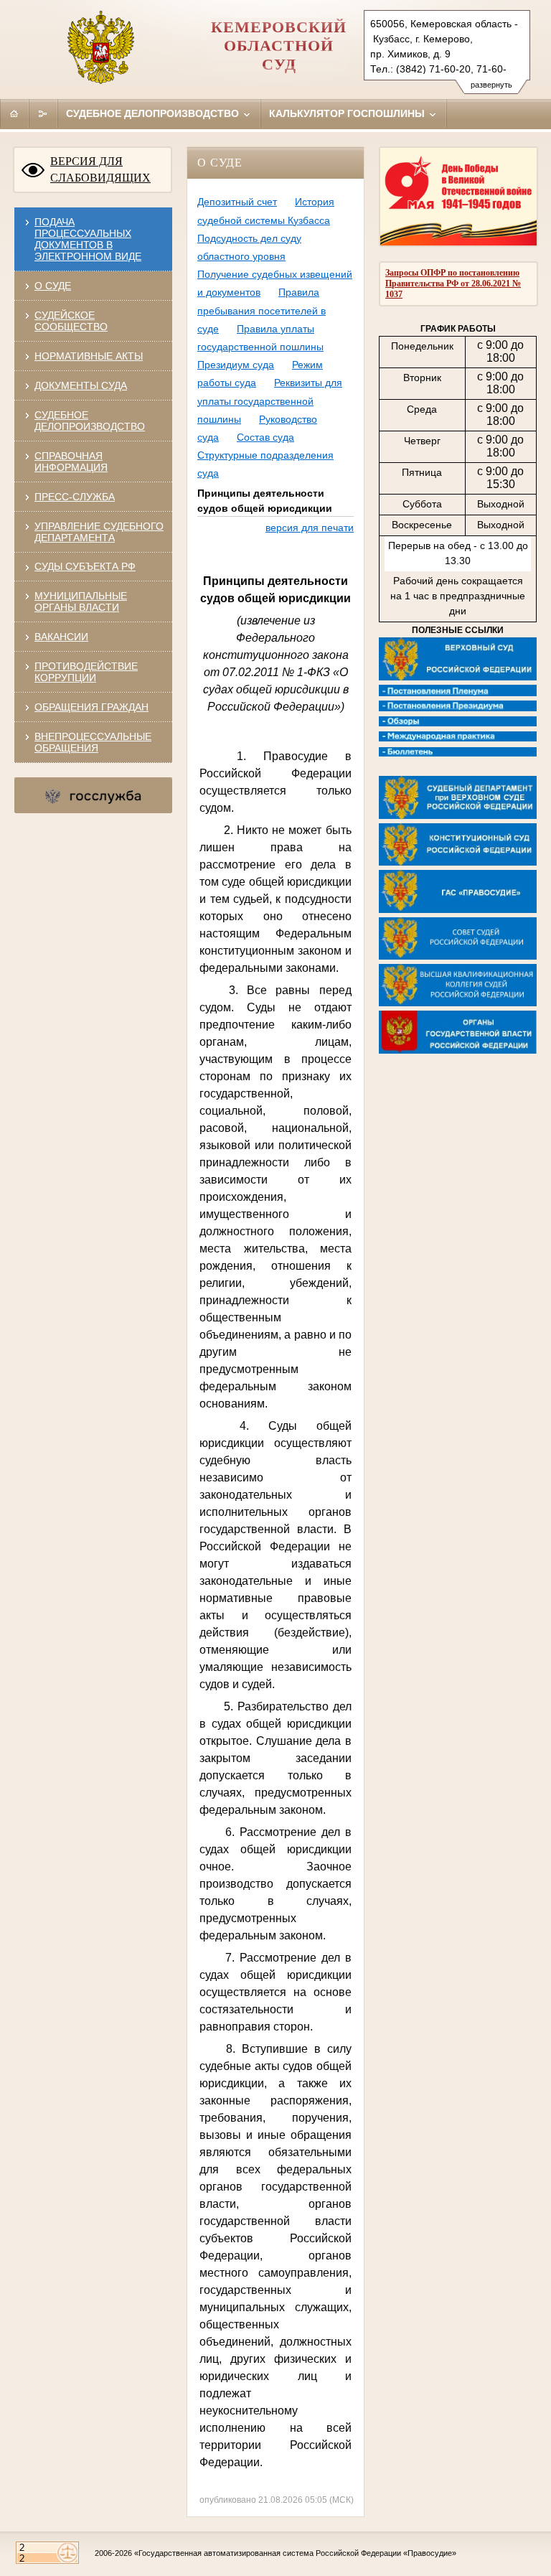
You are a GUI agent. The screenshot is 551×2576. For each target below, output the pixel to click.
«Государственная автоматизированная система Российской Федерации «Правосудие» (295, 2553)
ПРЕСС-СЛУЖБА (75, 497)
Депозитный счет (237, 202)
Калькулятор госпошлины (348, 113)
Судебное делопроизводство (154, 113)
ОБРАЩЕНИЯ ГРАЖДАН (91, 707)
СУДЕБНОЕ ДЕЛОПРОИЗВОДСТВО (90, 421)
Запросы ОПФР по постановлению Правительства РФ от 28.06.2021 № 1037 (453, 284)
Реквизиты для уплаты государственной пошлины (270, 401)
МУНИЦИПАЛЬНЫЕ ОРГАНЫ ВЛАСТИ (81, 601)
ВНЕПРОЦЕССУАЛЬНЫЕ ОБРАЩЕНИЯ (93, 742)
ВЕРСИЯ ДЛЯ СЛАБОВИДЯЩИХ (100, 169)
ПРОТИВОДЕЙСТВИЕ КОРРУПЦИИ (86, 672)
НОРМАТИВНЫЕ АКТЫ (89, 356)
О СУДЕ (53, 286)
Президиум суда (236, 365)
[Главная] (14, 113)
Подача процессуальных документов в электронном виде (88, 239)
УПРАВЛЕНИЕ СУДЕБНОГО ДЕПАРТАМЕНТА (99, 532)
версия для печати (310, 528)
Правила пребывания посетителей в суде (262, 310)
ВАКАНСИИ (61, 637)
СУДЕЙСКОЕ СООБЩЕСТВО (71, 321)
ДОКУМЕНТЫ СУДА (81, 385)
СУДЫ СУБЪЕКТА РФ (85, 566)
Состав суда (265, 437)
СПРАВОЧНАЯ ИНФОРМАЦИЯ (71, 462)
